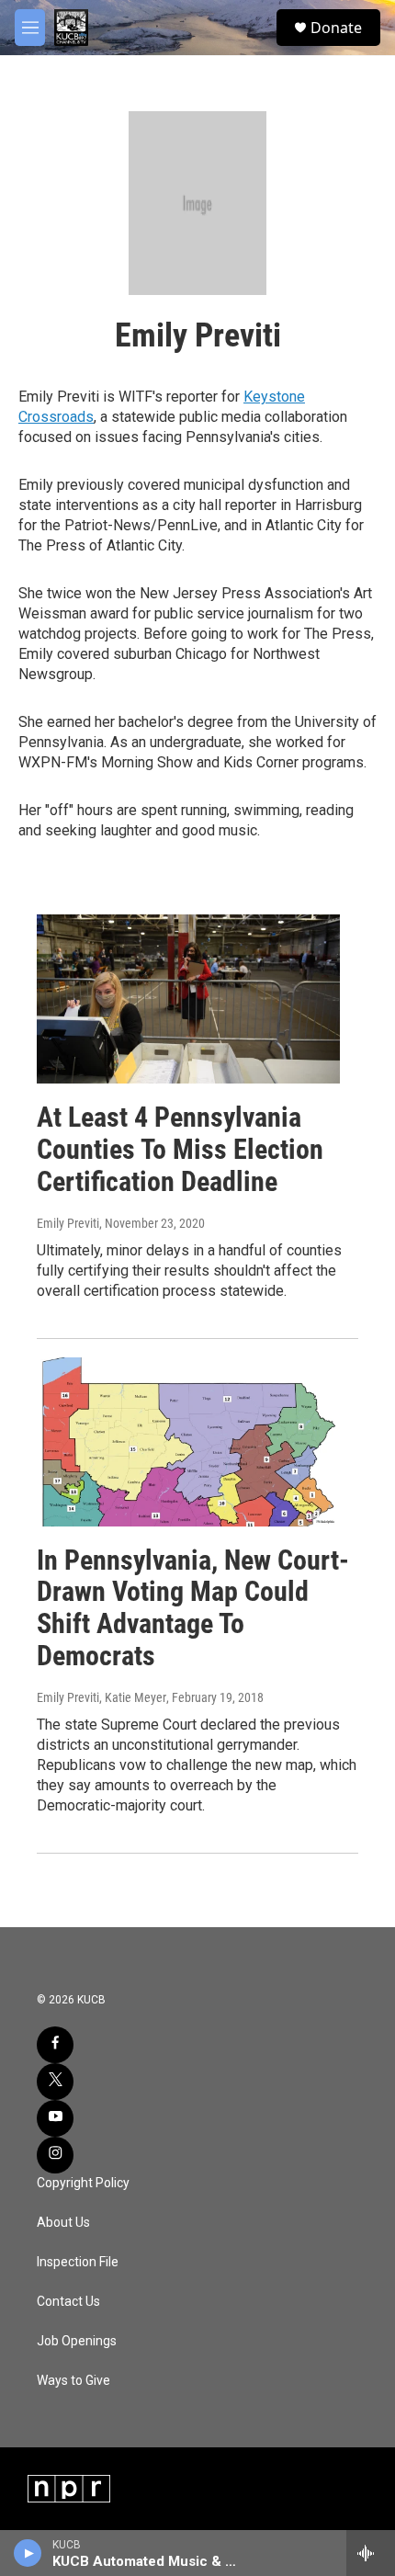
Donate (336, 28)
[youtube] (55, 2118)
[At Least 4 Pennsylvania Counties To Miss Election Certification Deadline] (188, 999)
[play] (28, 2553)
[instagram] (55, 2155)
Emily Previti (68, 1223)
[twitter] (55, 2082)
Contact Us (68, 2302)
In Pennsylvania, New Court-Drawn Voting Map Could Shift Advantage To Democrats (193, 1608)
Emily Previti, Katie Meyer (102, 1697)
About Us (63, 2223)
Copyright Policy (83, 2183)
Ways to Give (73, 2381)
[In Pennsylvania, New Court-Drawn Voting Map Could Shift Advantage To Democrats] (188, 1442)
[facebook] (55, 2045)
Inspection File (78, 2262)
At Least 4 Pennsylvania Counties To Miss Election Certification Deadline (180, 1149)
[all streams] (371, 2553)
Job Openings (77, 2341)
